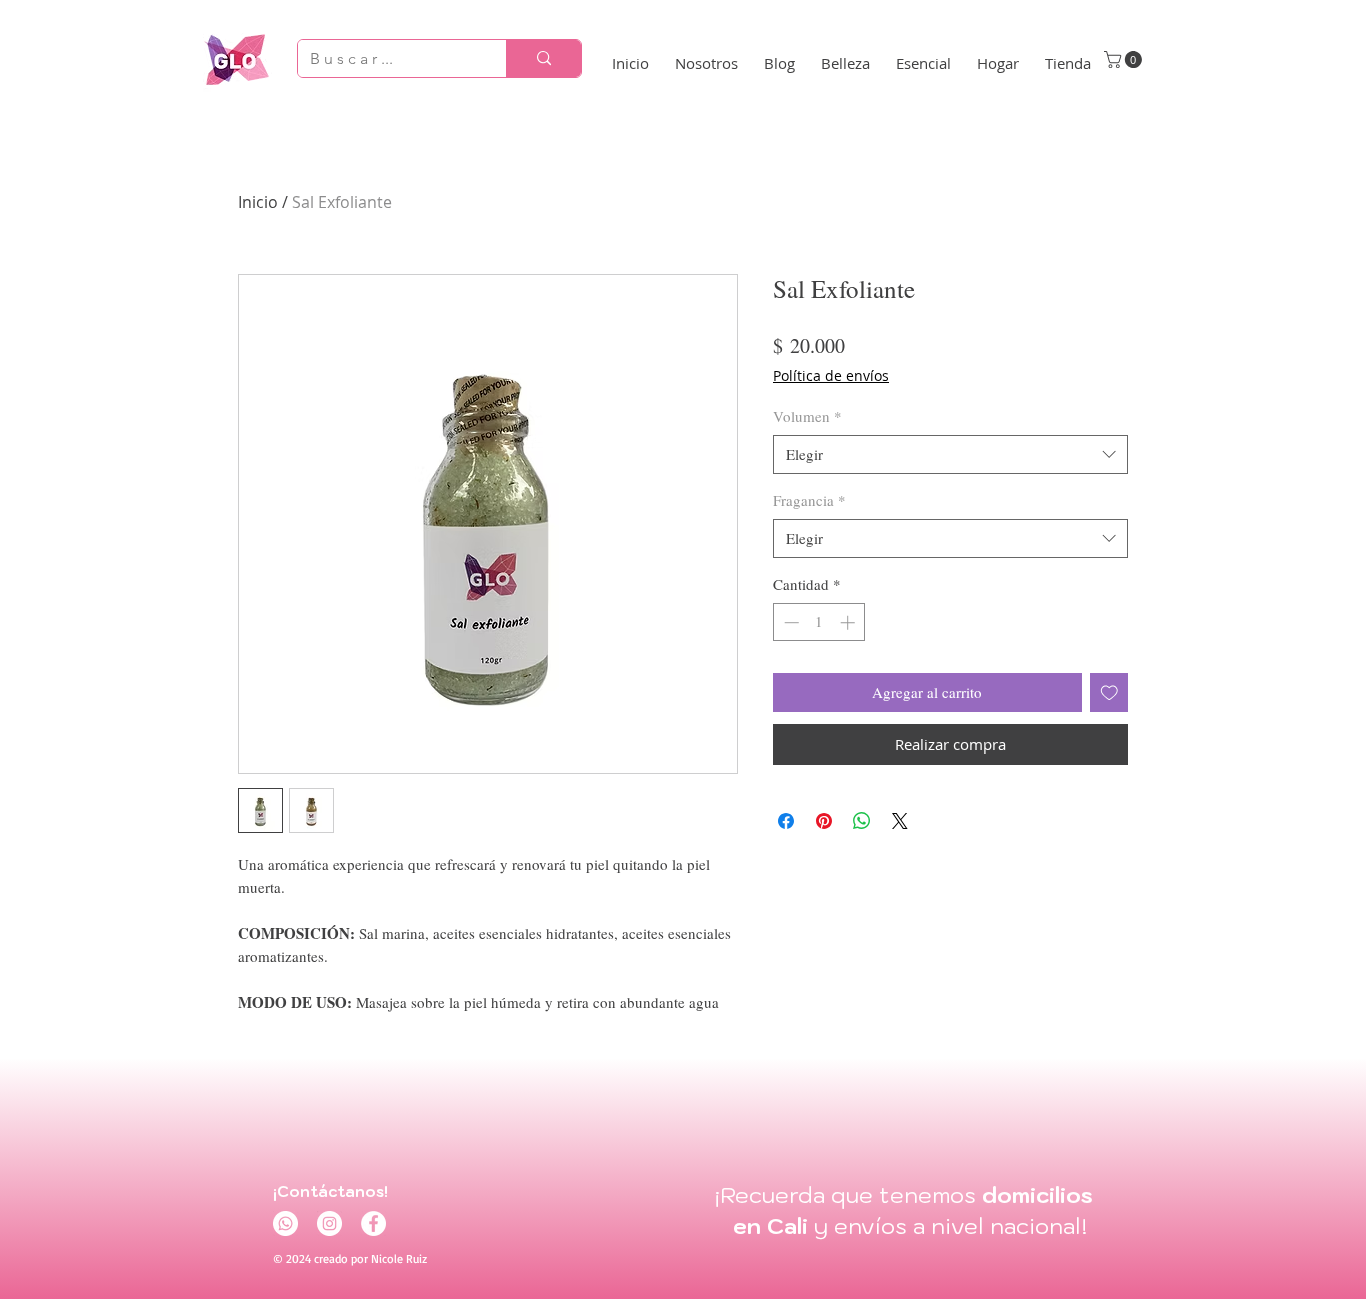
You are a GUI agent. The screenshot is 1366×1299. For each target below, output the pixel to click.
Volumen (807, 416)
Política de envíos (831, 375)
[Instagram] (329, 1223)
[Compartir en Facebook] (786, 821)
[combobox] (950, 454)
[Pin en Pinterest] (824, 821)
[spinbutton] (819, 622)
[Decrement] (789, 622)
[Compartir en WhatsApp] (862, 821)
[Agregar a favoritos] (1109, 692)
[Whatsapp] (285, 1223)
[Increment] (849, 622)
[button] (1125, 59)
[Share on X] (900, 821)
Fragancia (809, 500)
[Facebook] (373, 1223)
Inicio (258, 202)
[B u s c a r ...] (543, 58)
